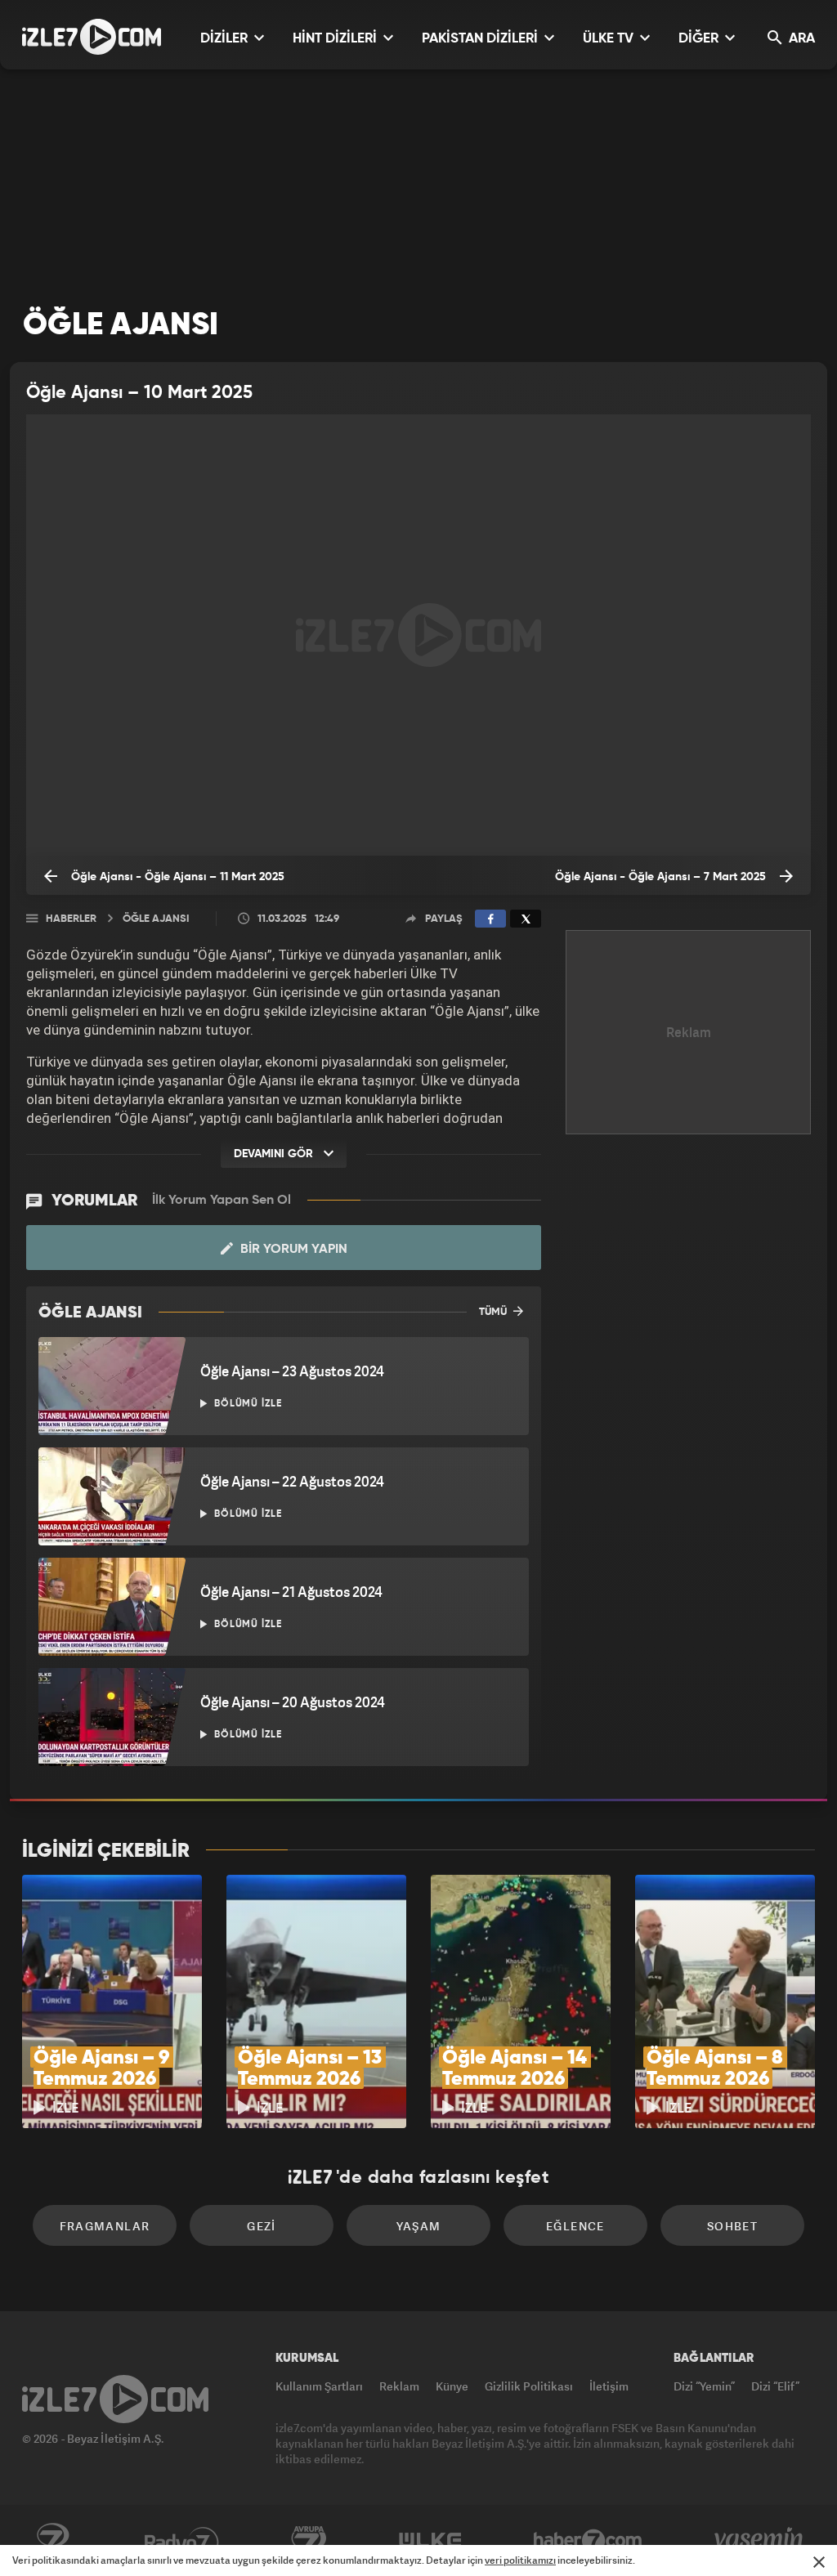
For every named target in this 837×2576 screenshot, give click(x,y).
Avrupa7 (309, 2541)
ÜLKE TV (610, 39)
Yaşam (419, 2226)
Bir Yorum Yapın (292, 1250)
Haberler (71, 919)
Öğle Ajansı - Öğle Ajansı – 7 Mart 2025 (662, 877)
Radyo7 (182, 2541)
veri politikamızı (520, 2560)
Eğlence (575, 2226)
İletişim (609, 2386)
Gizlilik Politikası (529, 2386)
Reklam (399, 2386)
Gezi (262, 2226)
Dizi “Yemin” (704, 2386)
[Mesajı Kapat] (819, 2562)
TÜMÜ (494, 1312)
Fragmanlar (105, 2226)
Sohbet (732, 2226)
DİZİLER (226, 39)
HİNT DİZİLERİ (336, 39)
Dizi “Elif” (775, 2386)
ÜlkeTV (430, 2541)
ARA (800, 39)
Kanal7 (52, 2541)
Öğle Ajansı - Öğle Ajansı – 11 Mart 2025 (176, 877)
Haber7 (588, 2541)
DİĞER (700, 39)
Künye (452, 2386)
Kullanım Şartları (319, 2386)
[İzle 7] (92, 37)
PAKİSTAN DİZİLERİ (481, 39)
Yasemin (760, 2541)
